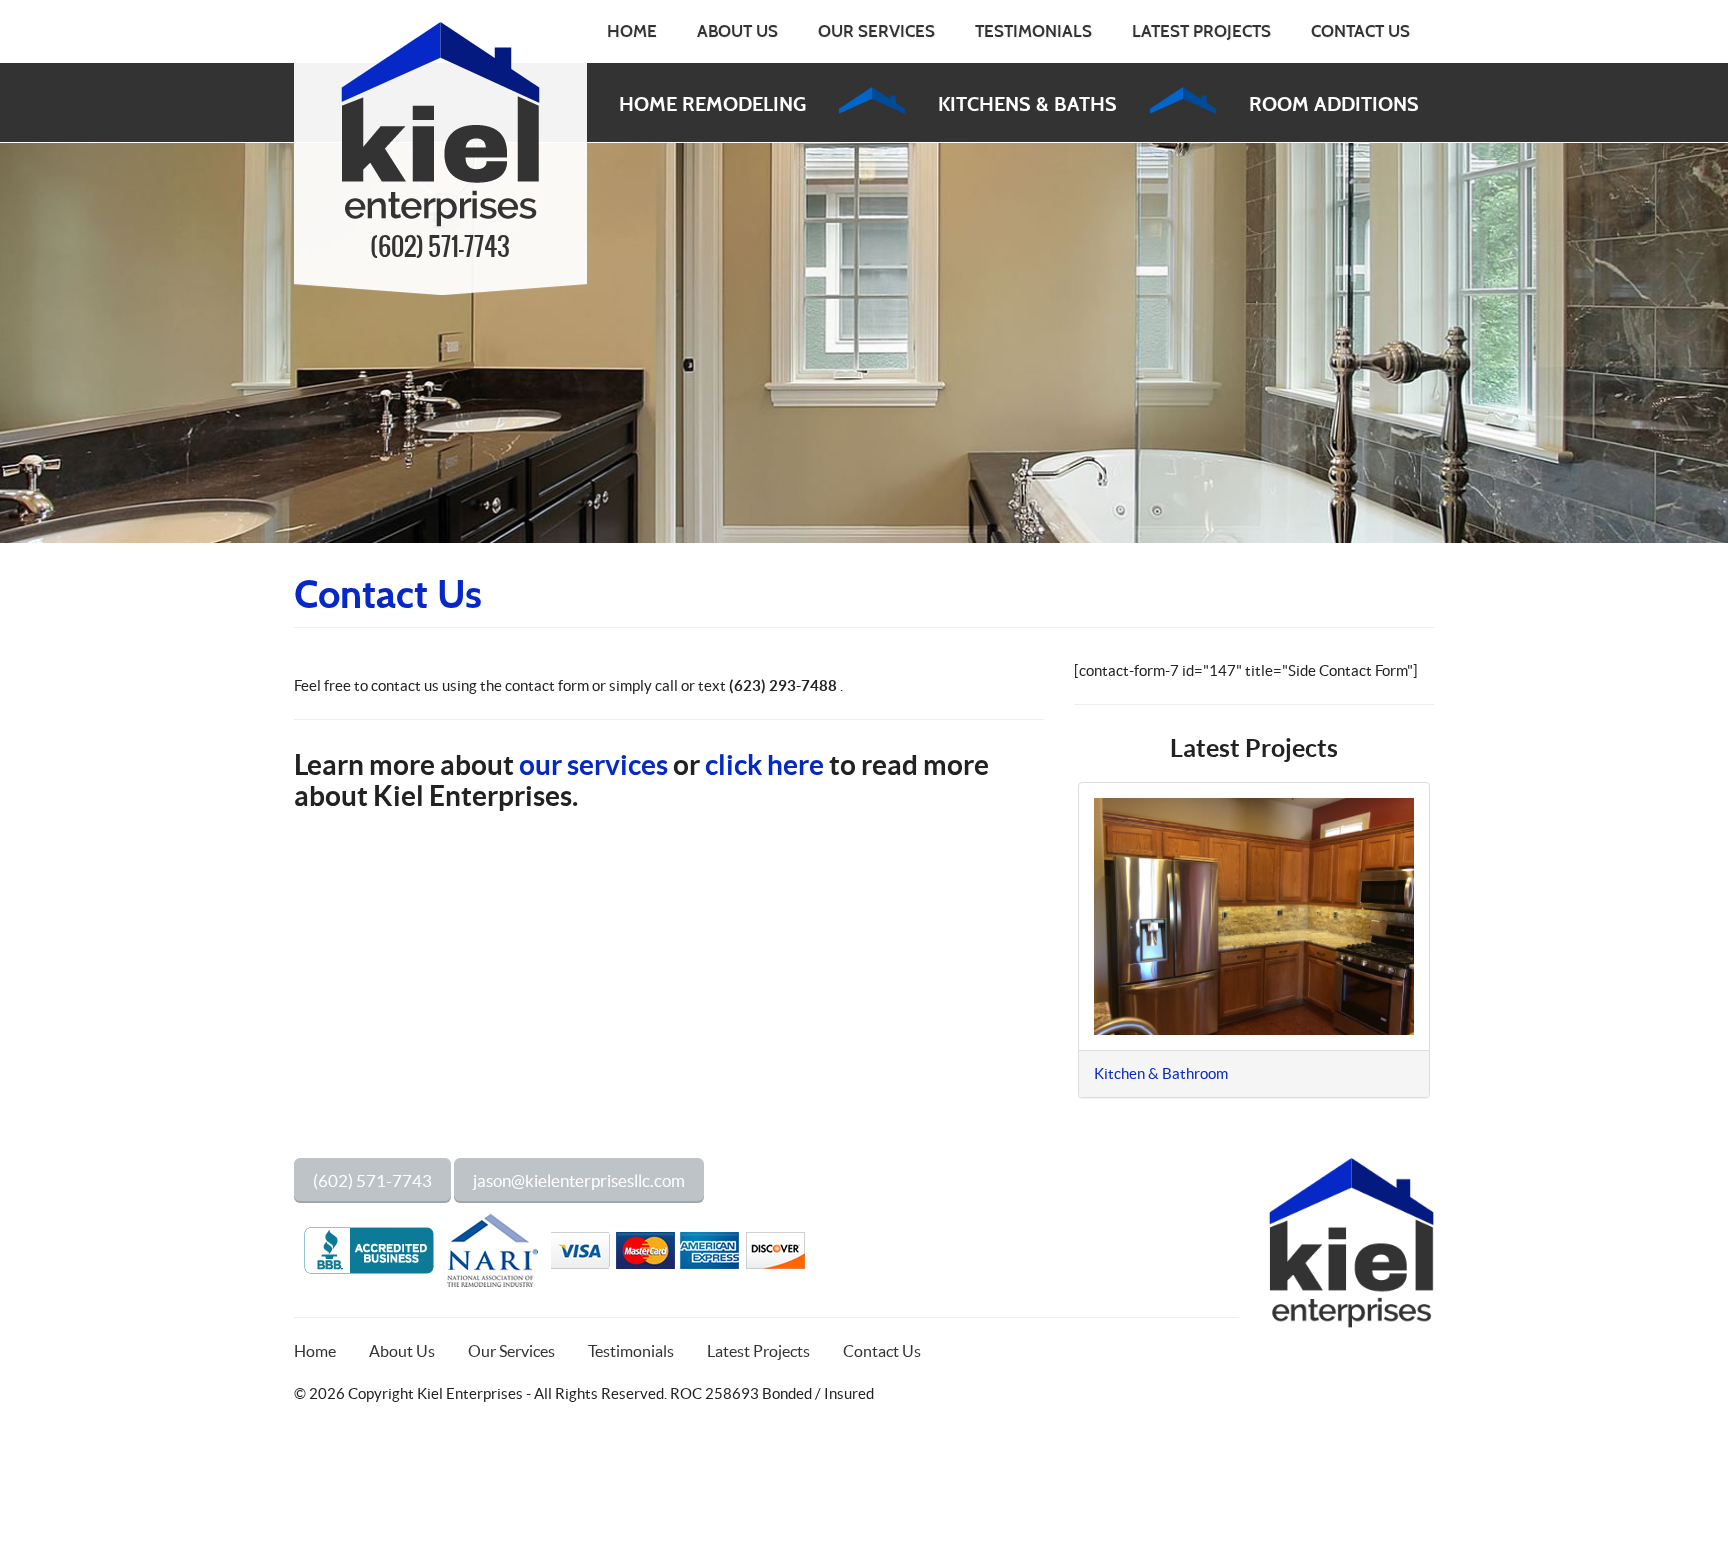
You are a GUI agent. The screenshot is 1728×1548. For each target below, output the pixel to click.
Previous (1048, 950)
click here (764, 765)
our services (593, 765)
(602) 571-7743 (440, 248)
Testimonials (1033, 31)
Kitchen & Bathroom (1161, 1073)
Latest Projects (1201, 31)
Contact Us (1360, 31)
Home (632, 31)
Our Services (876, 31)
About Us (737, 31)
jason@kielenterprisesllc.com (579, 1180)
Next (1460, 950)
